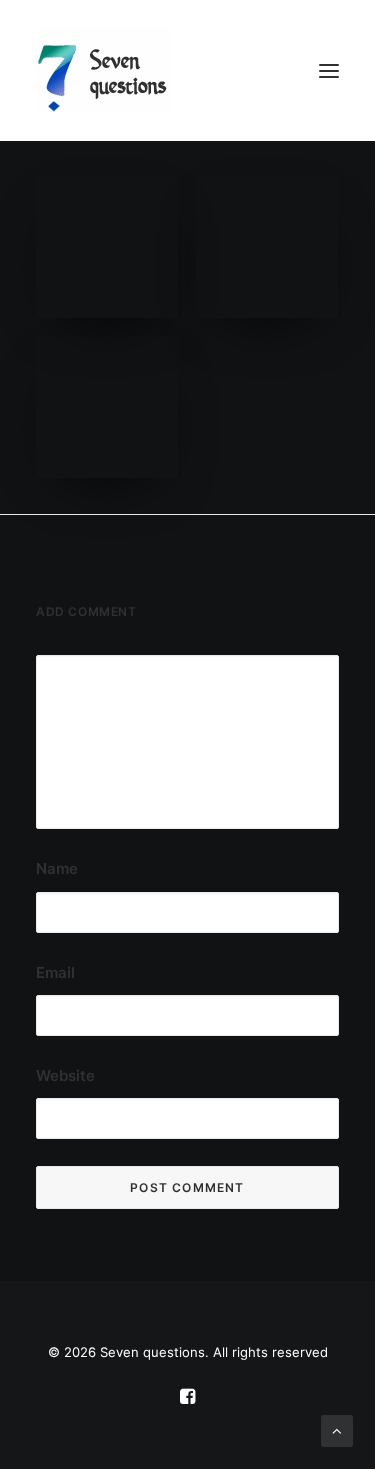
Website (65, 1075)
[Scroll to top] (337, 1429)
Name (57, 868)
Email (55, 972)
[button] (329, 70)
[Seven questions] (187, 70)
